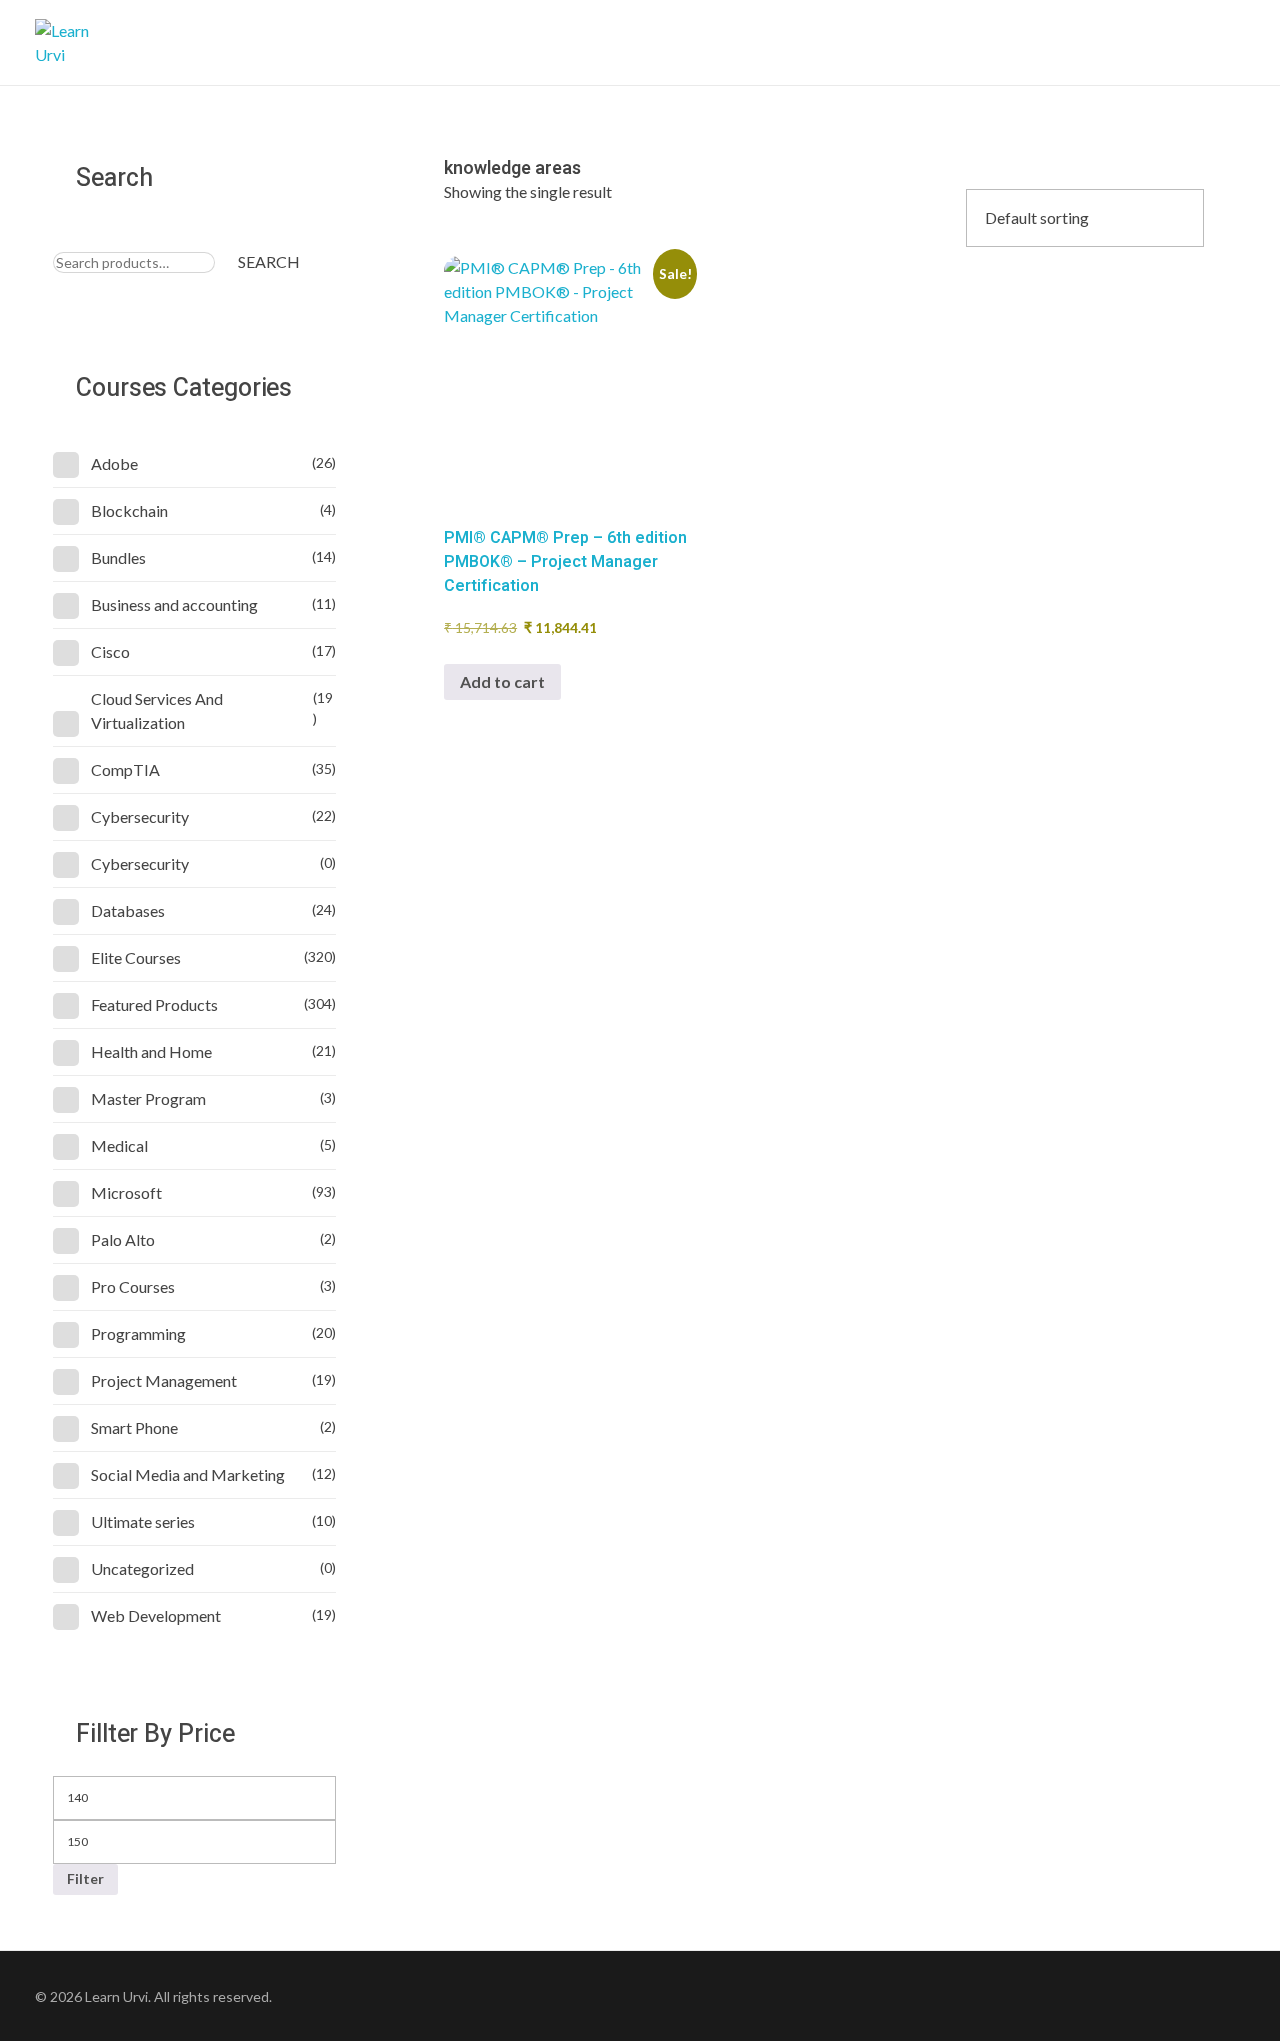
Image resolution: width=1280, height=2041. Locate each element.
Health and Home (151, 1051)
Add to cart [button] (502, 681)
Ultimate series (143, 1521)
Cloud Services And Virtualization (157, 710)
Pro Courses (133, 1286)
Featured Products (154, 1004)
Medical (119, 1145)
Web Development (156, 1615)
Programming (138, 1333)
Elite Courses (136, 957)
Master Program (148, 1098)
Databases (128, 910)
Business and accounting (174, 604)
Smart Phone (134, 1427)
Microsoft (126, 1192)
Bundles (118, 557)
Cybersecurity (140, 816)
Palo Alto (123, 1239)
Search (269, 261)
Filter (85, 1878)
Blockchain (129, 510)
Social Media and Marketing (188, 1474)
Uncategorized (142, 1568)
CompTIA (125, 769)
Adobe (114, 463)
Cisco (110, 651)
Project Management (164, 1380)
